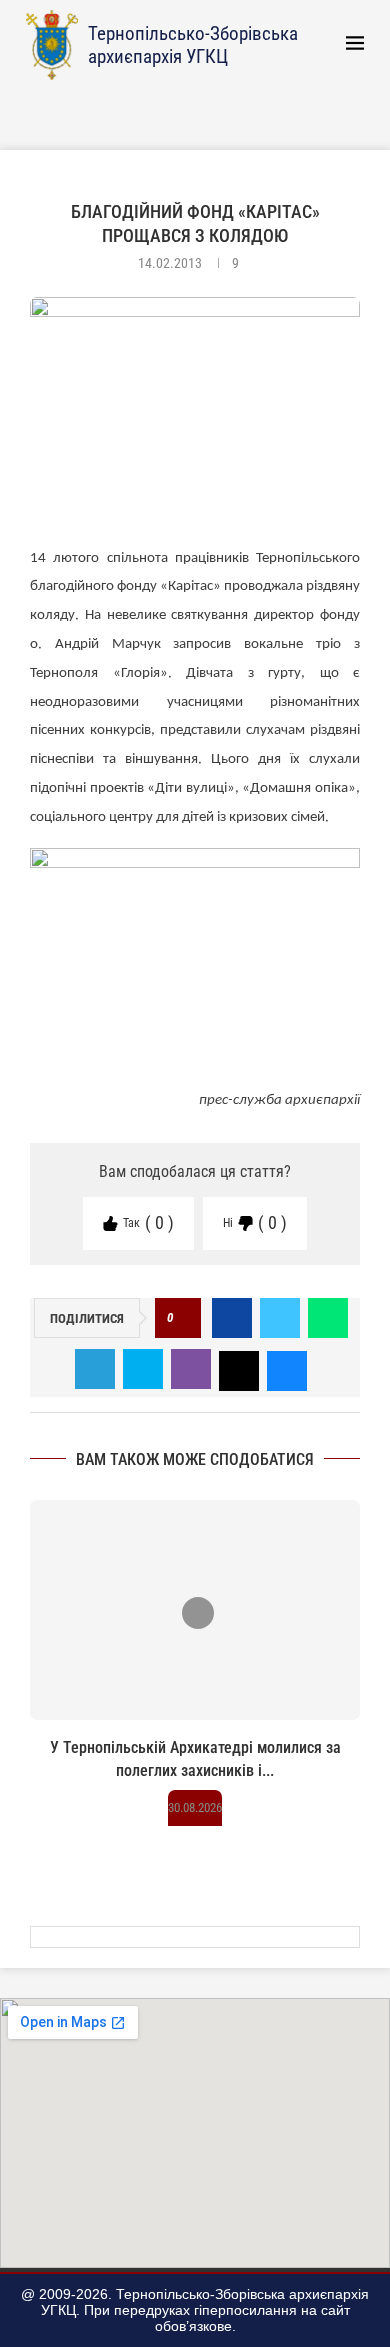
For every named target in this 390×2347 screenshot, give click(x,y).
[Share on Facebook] (232, 1318)
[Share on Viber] (191, 1369)
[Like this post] (183, 1318)
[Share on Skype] (143, 1369)
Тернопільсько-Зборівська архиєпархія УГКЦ (193, 45)
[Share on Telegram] (95, 1369)
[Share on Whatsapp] (328, 1318)
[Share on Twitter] (280, 1318)
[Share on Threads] (239, 1369)
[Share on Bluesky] (287, 1369)
